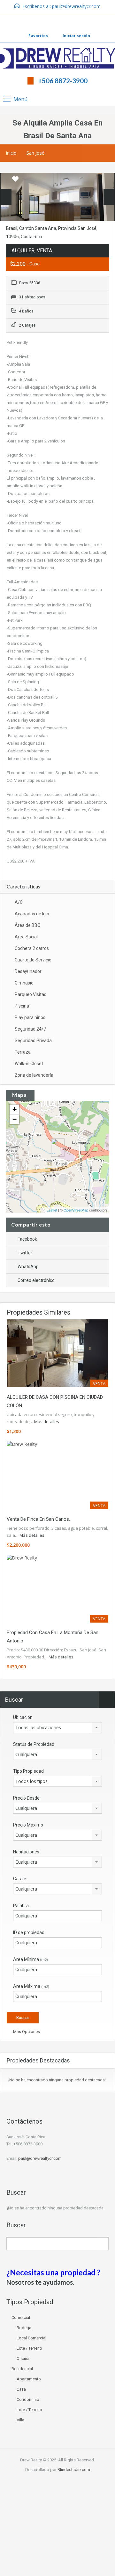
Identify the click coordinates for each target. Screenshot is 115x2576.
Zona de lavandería (34, 1075)
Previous (6, 197)
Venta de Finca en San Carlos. (38, 1519)
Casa (21, 2389)
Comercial (21, 2317)
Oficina (23, 2358)
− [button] (15, 1119)
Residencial (22, 2369)
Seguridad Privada (33, 1041)
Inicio (11, 153)
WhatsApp (28, 1267)
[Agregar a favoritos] (15, 181)
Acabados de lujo (32, 914)
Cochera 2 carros (32, 948)
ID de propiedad (29, 1932)
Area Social (26, 937)
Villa (20, 2420)
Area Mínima (31, 1959)
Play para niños (30, 1017)
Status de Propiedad (34, 1744)
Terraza (23, 1052)
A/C (19, 902)
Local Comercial (31, 2338)
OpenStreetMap (76, 1210)
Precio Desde (26, 1798)
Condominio (28, 2399)
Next (109, 197)
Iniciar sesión (76, 36)
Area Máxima (31, 1986)
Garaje (20, 1879)
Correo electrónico (36, 1280)
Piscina (22, 1006)
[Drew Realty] (57, 59)
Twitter (25, 1253)
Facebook (27, 1239)
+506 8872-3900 (63, 81)
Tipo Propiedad (28, 1771)
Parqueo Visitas (31, 994)
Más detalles (47, 1422)
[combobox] (57, 1728)
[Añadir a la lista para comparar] (6, 179)
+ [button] (15, 1109)
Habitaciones (26, 1852)
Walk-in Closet (29, 1064)
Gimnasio (24, 983)
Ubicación (23, 1717)
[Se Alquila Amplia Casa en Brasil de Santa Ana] (58, 1148)
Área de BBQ (28, 925)
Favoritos (38, 36)
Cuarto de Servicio (33, 960)
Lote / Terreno (29, 2348)
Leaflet (52, 1210)
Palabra (21, 1906)
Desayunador (28, 971)
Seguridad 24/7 (30, 1029)
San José (35, 153)
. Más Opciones (25, 2032)
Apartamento (29, 2379)
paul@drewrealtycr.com (76, 6)
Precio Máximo (28, 1825)
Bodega (24, 2328)
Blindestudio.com (74, 2470)
